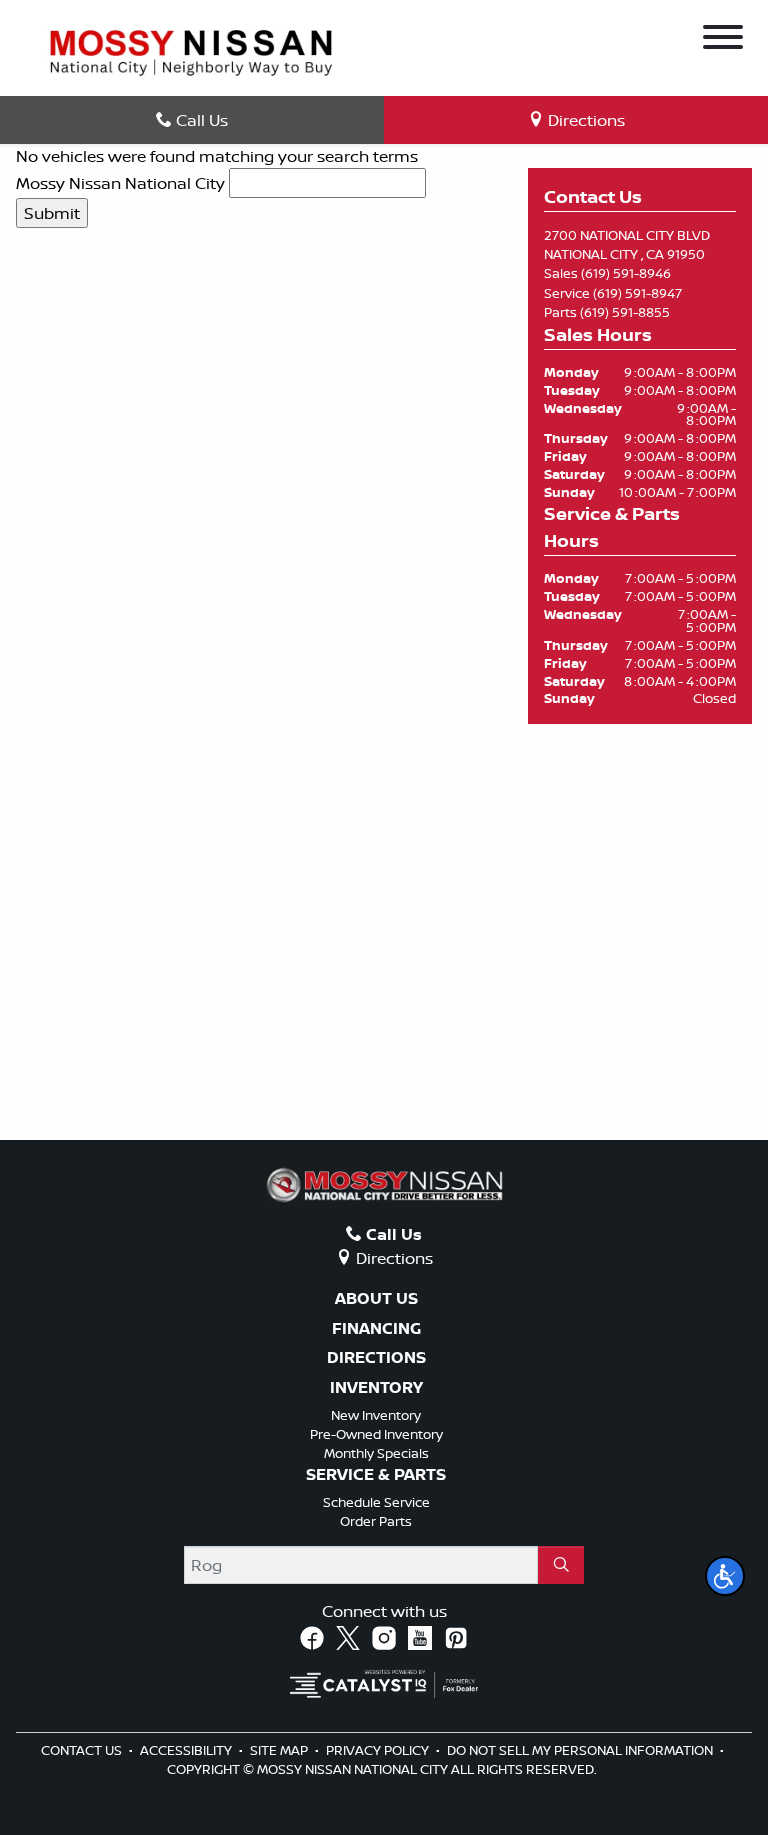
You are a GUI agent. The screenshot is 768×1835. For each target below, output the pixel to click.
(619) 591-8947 (637, 293)
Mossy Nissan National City (120, 183)
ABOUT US (376, 1299)
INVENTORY (376, 1388)
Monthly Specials (376, 1453)
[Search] (561, 1565)
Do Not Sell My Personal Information (581, 1750)
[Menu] (723, 40)
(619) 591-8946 (626, 273)
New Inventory (376, 1415)
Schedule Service (376, 1502)
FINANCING (376, 1329)
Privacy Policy (379, 1750)
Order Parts (376, 1521)
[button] (725, 1576)
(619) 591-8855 (625, 312)
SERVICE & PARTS (376, 1475)
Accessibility (187, 1750)
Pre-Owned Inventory (376, 1434)
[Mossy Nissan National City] (191, 51)
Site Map (280, 1750)
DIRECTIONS (376, 1358)
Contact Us (83, 1750)
